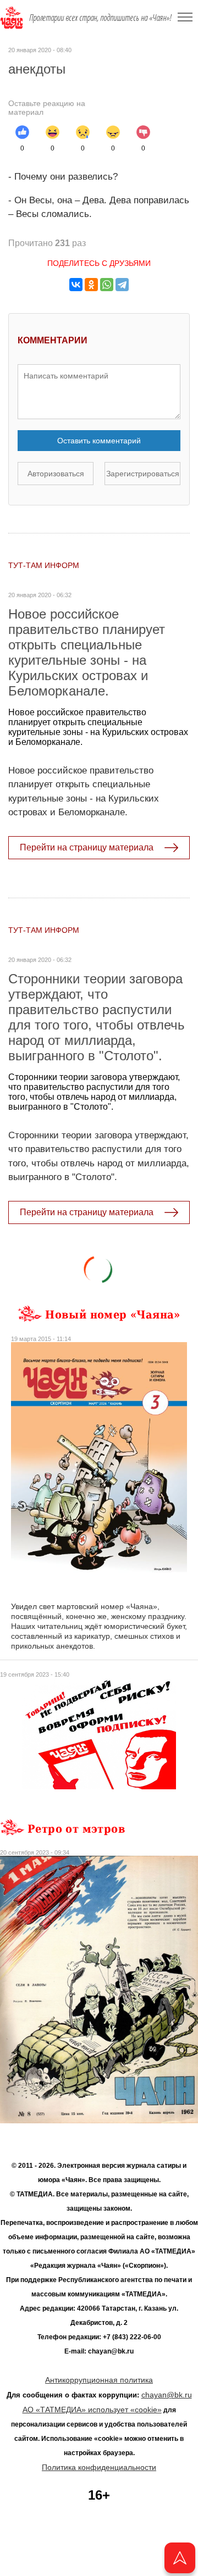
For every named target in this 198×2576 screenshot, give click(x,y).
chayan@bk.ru (167, 2395)
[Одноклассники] (91, 285)
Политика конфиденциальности (99, 2467)
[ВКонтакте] (76, 285)
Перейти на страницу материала (87, 847)
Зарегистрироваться (143, 474)
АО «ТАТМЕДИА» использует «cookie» (92, 2410)
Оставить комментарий (99, 441)
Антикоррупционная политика (99, 2380)
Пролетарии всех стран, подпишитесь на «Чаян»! (100, 18)
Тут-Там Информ (44, 565)
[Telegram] (122, 285)
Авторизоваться (56, 474)
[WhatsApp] (107, 285)
